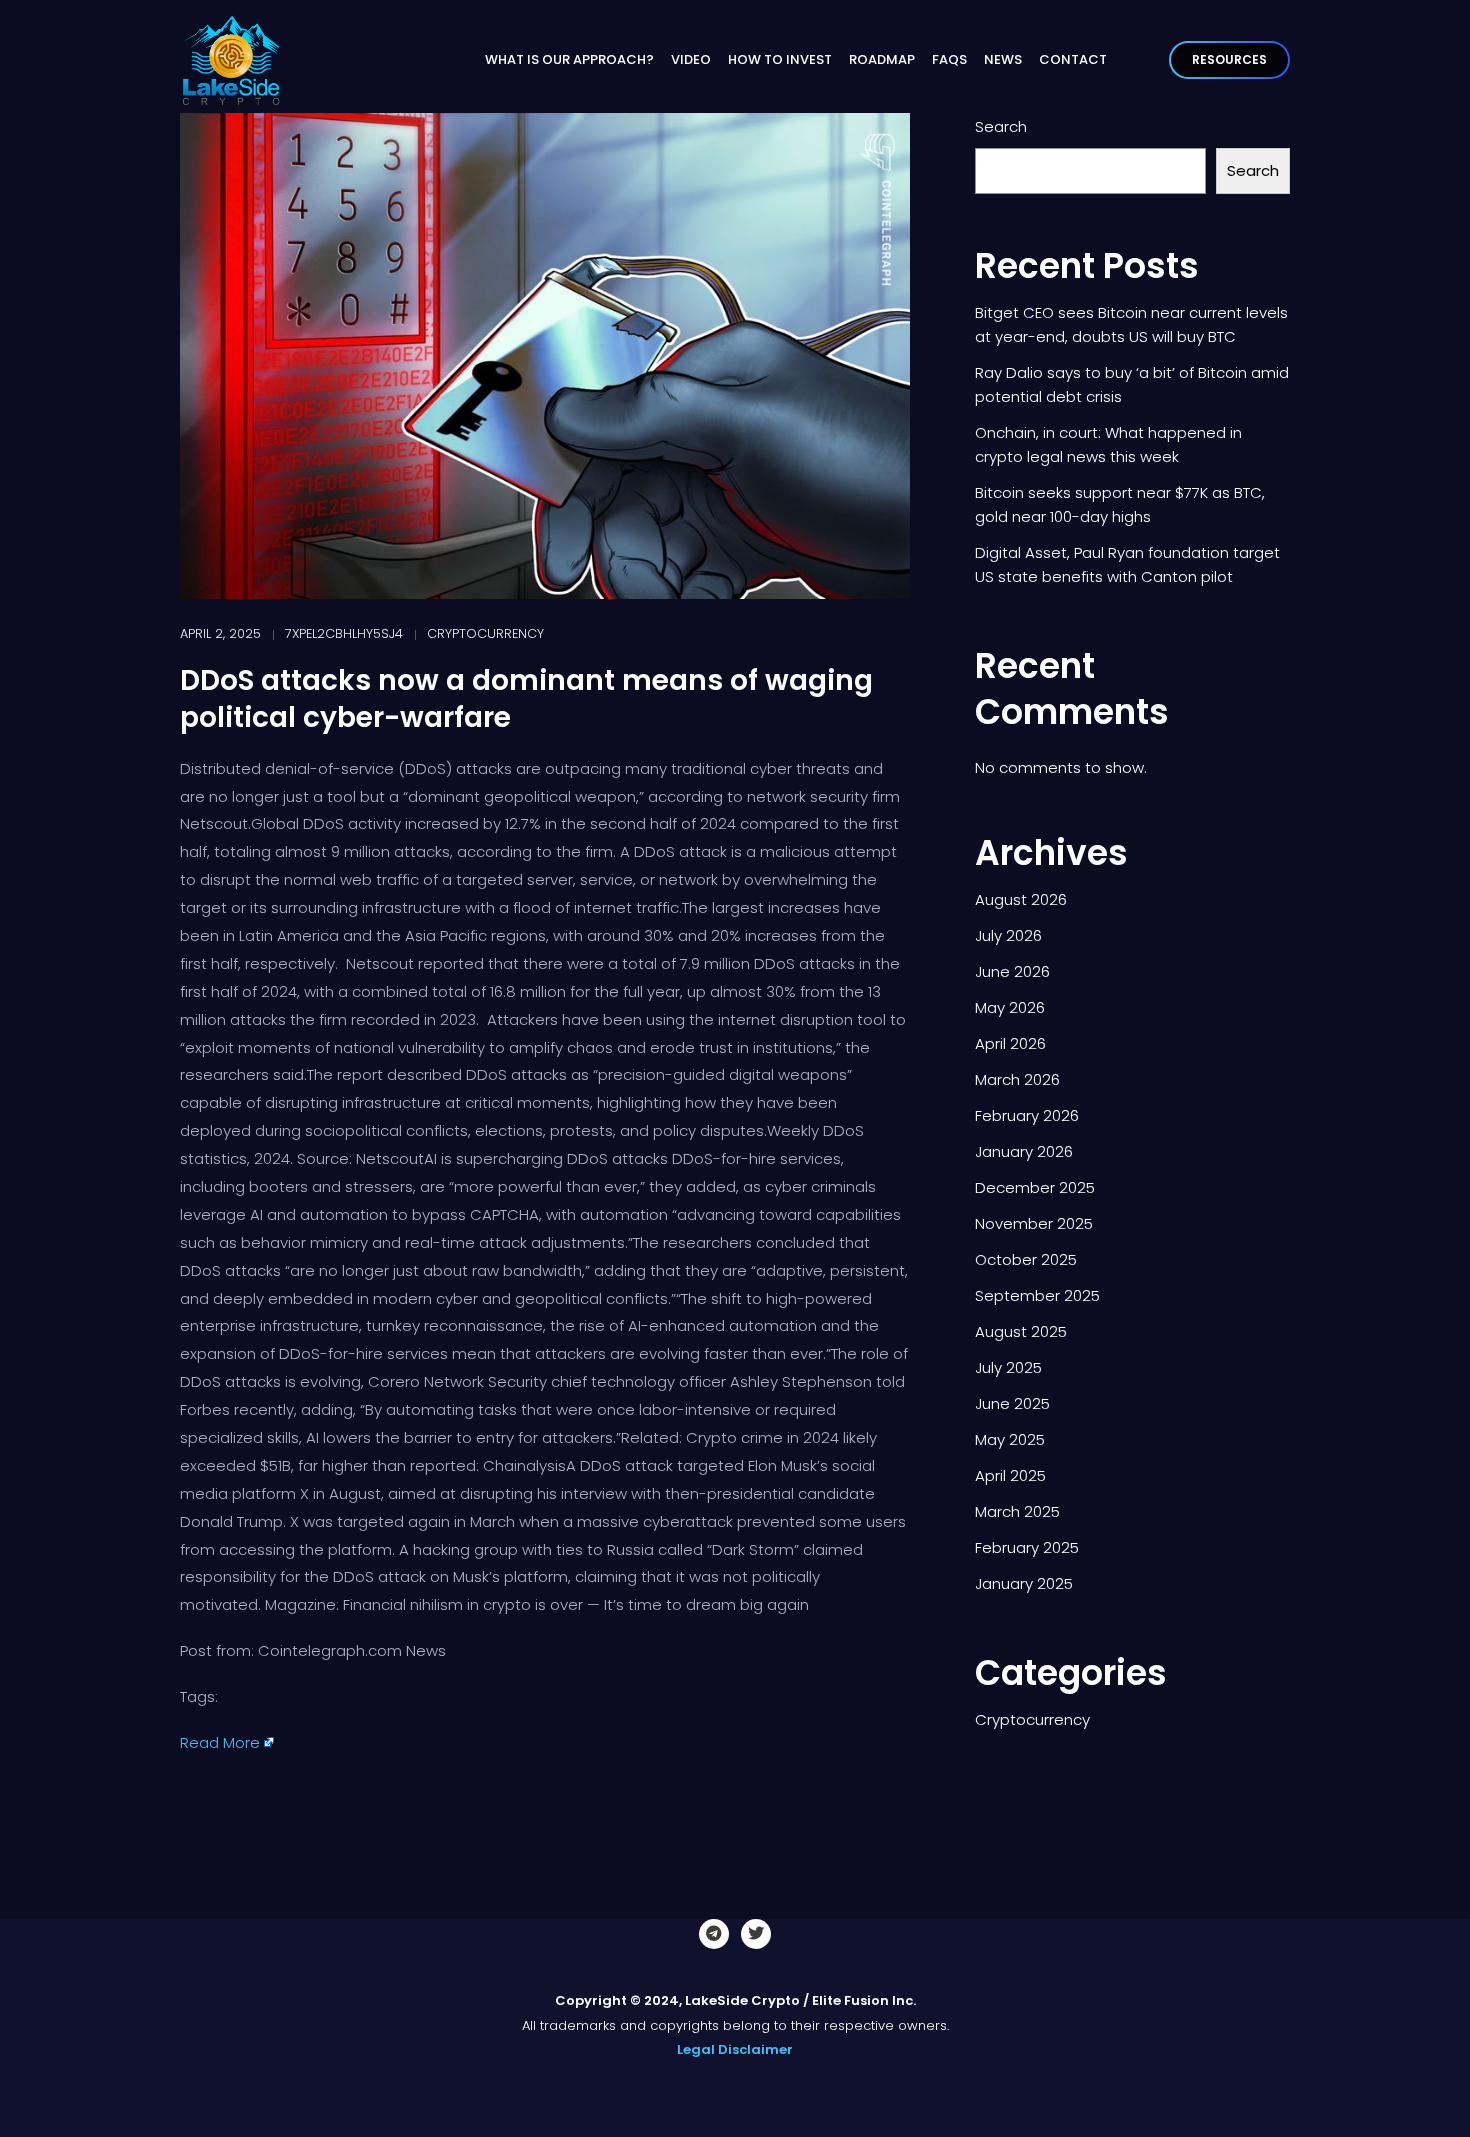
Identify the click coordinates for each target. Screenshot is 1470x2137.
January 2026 (1024, 1151)
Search (1001, 126)
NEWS (1003, 59)
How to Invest (780, 59)
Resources (1229, 59)
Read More (220, 1742)
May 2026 (1010, 1007)
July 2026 (1008, 935)
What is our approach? (569, 59)
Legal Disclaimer (735, 2049)
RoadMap (882, 59)
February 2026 (1027, 1115)
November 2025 (1034, 1223)
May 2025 (1010, 1439)
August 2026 (1021, 899)
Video (691, 59)
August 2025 (1021, 1331)
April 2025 (1010, 1475)
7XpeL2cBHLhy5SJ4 (344, 633)
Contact (1073, 59)
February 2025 (1027, 1547)
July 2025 (1008, 1367)
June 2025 (1012, 1403)
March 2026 (1017, 1079)
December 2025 (1035, 1187)
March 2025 (1017, 1511)
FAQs (949, 59)
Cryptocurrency (485, 633)
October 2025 (1026, 1259)
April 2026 (1010, 1043)
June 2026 (1012, 971)
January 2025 (1024, 1583)
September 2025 (1037, 1295)
